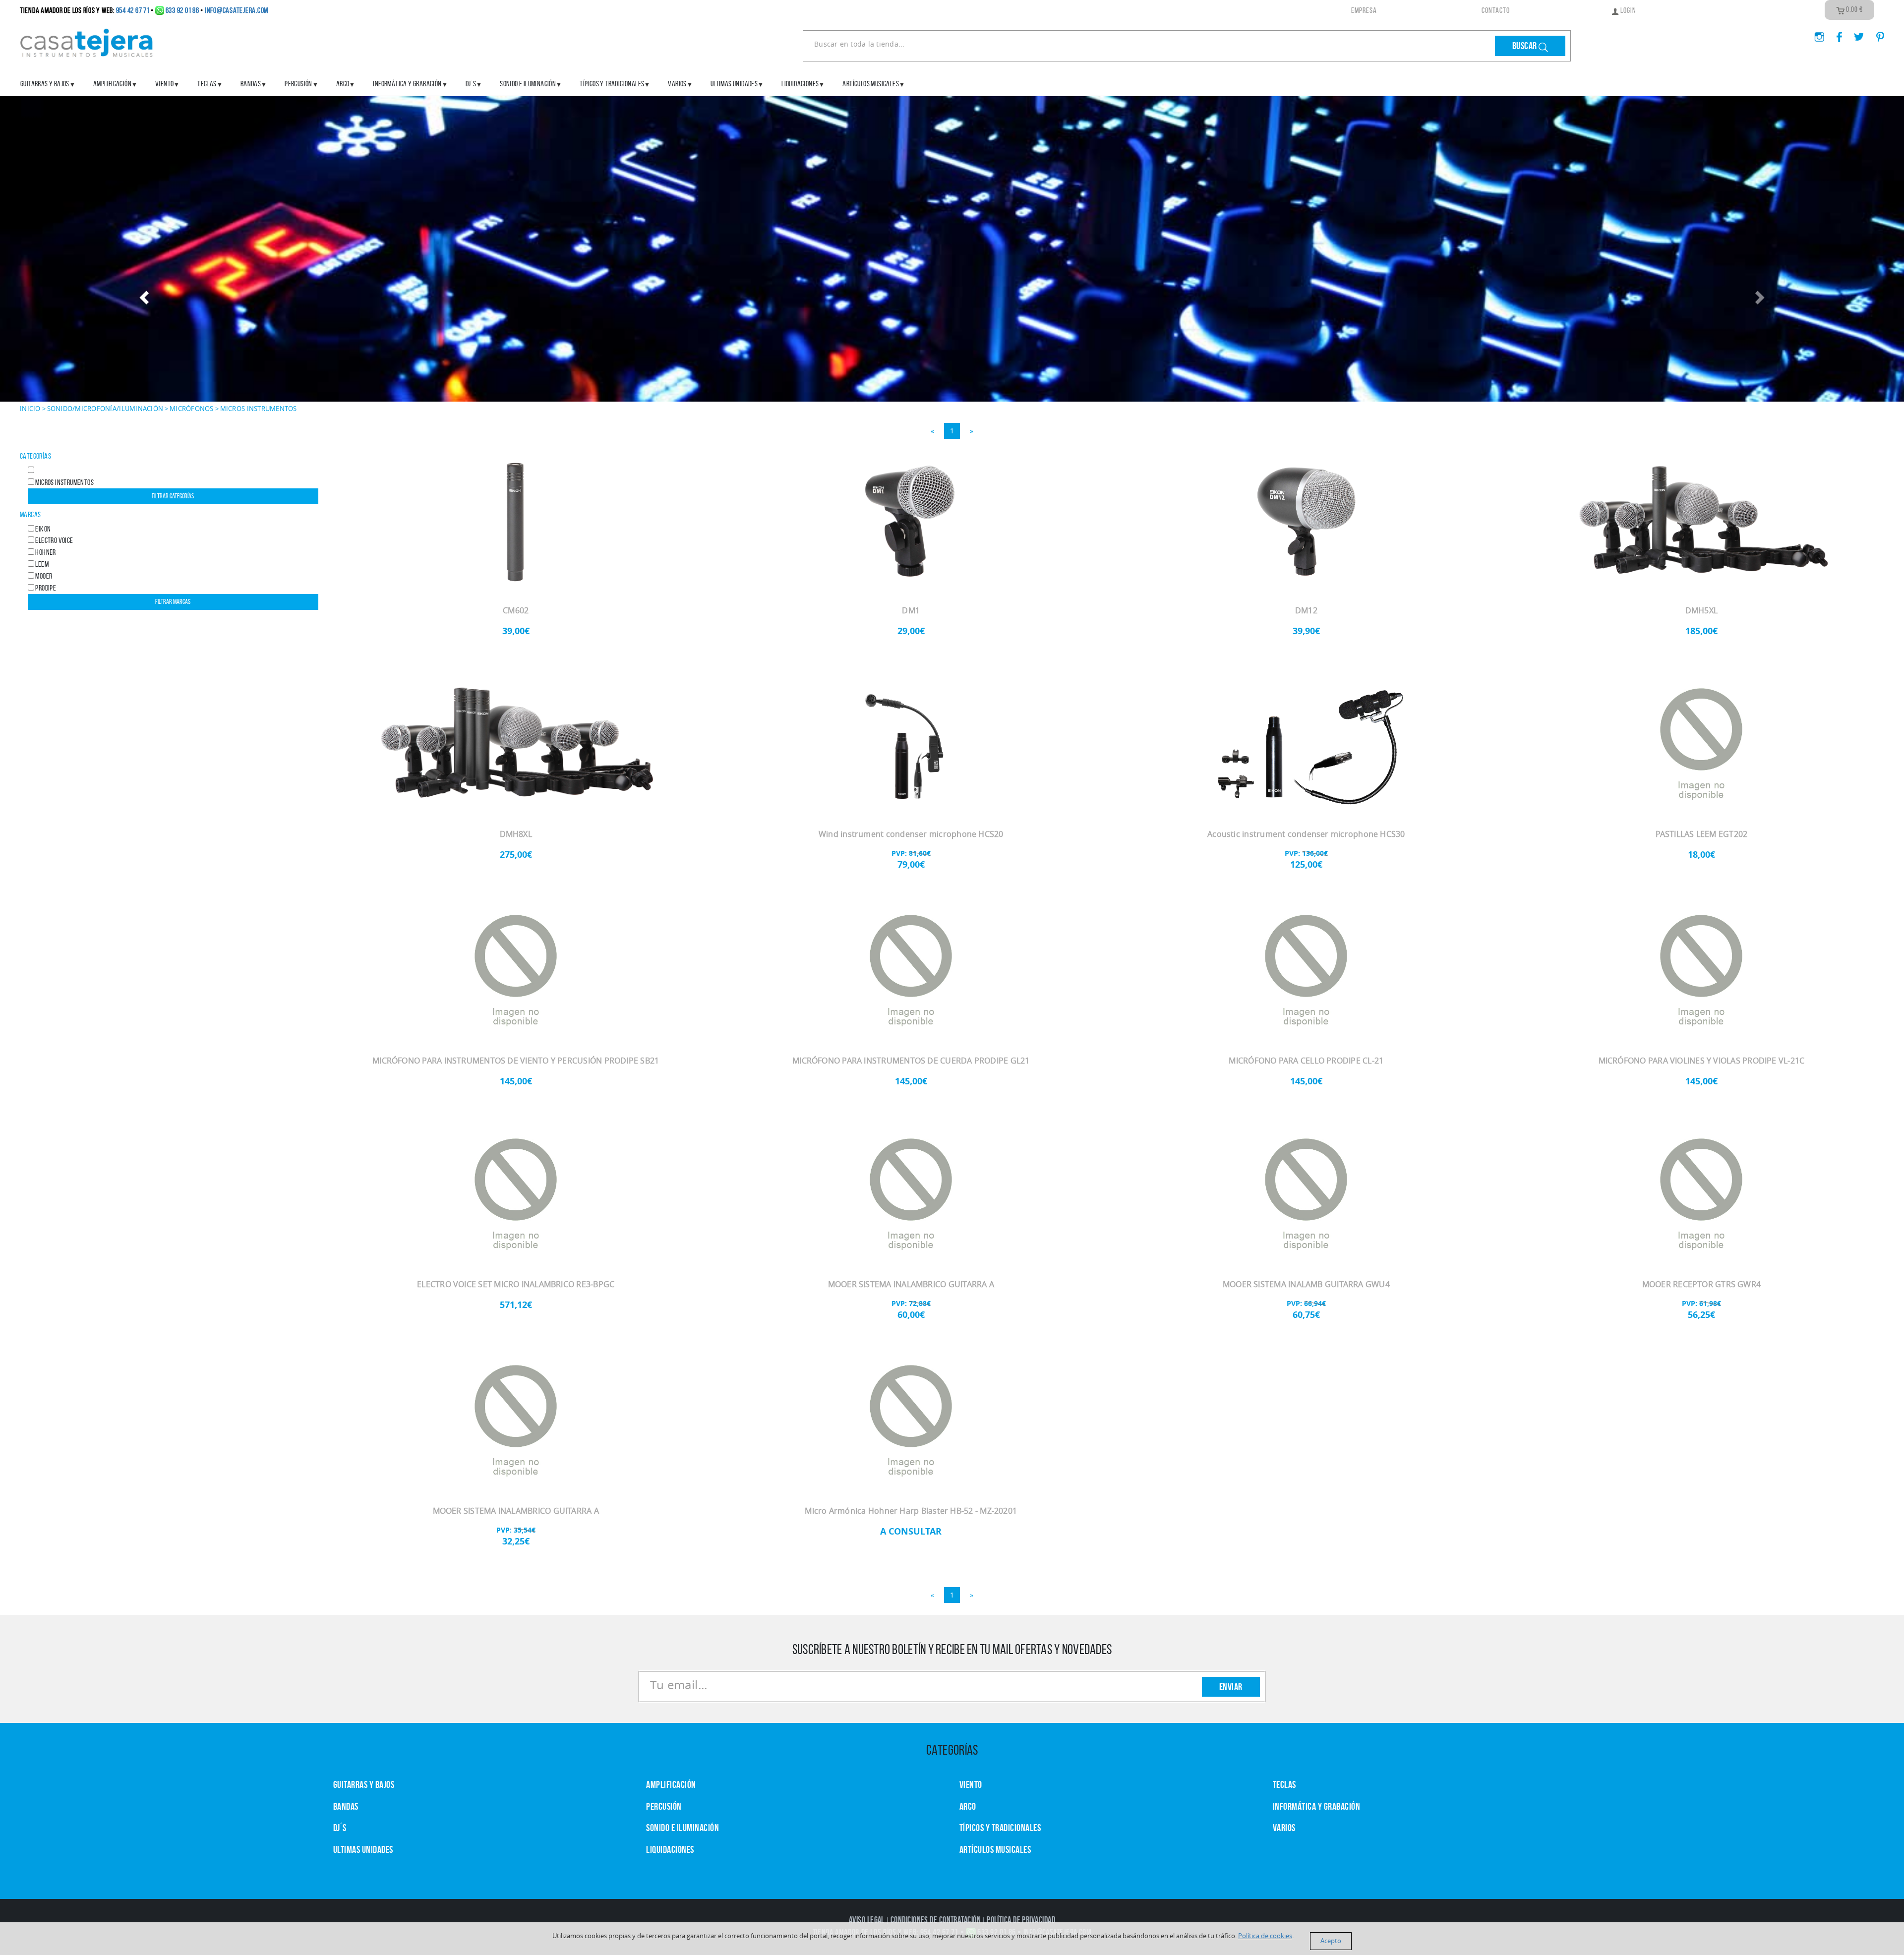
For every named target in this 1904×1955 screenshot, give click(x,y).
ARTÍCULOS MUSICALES (871, 84)
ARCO (968, 1806)
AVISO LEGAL (867, 1920)
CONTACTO (1496, 10)
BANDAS (346, 1806)
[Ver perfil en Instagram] (1815, 34)
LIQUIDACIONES (800, 84)
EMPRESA (1364, 10)
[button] (143, 294)
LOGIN (1628, 10)
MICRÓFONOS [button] (192, 409)
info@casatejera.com (237, 10)
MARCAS (30, 514)
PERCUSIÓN (298, 84)
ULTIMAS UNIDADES (734, 84)
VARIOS (1284, 1828)
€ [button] (1854, 9)
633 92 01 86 (182, 10)
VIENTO (971, 1784)
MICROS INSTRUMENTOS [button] (259, 409)
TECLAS (1284, 1784)
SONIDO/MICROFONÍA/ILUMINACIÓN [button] (105, 409)
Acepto (1331, 1941)
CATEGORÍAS (35, 456)
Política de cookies (1265, 1936)
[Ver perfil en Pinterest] (1875, 34)
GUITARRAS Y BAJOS (45, 84)
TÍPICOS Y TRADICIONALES (612, 84)
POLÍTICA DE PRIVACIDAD (1021, 1920)
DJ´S (340, 1828)
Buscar (1526, 46)
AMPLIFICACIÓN (112, 84)
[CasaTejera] (87, 42)
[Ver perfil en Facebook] (1836, 34)
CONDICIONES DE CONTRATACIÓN (936, 1920)
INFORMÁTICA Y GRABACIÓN (407, 84)
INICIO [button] (30, 409)
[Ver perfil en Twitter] (1855, 34)
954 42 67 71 (133, 10)
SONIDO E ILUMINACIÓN (528, 84)
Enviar (1231, 1687)
